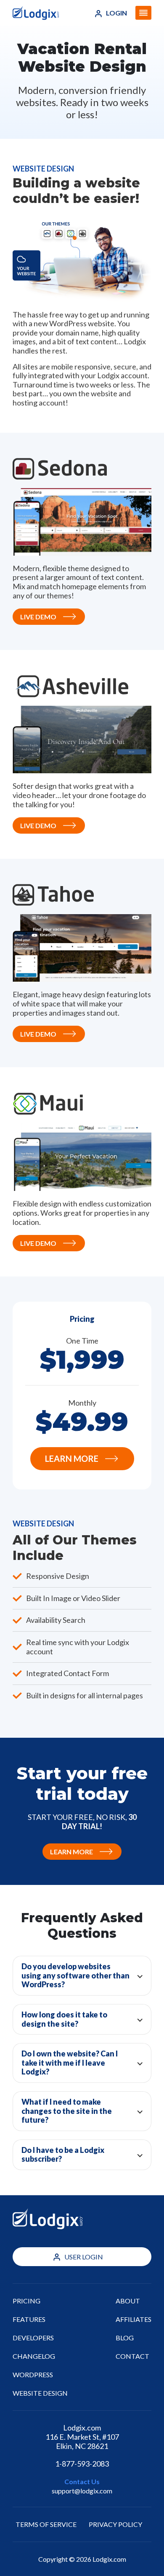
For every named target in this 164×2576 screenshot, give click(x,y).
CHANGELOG (34, 2356)
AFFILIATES (134, 2319)
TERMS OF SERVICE (46, 2524)
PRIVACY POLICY (115, 2524)
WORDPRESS (33, 2375)
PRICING (26, 2301)
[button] (82, 1976)
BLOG (125, 2338)
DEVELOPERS (33, 2338)
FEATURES (29, 2319)
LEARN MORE (72, 1458)
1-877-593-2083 (82, 2464)
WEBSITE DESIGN (40, 2393)
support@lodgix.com (82, 2491)
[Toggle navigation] (143, 13)
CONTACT (132, 2356)
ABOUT (128, 2301)
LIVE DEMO (38, 617)
